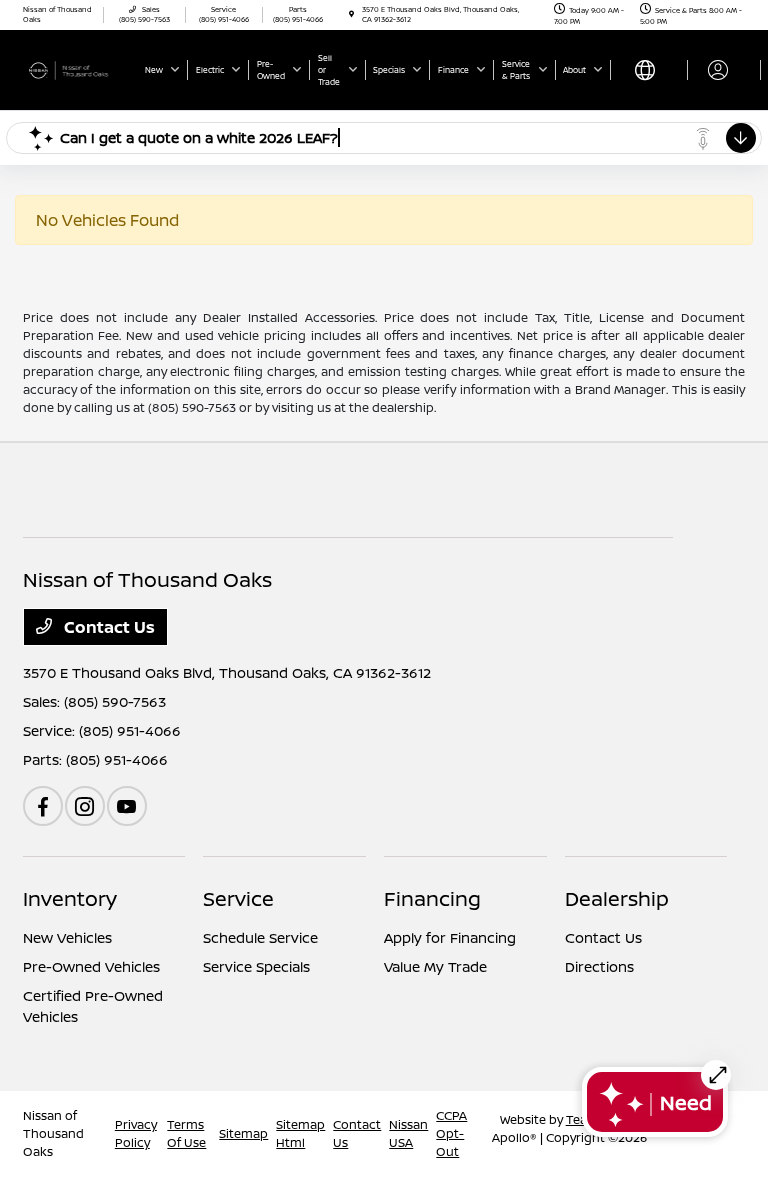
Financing (432, 898)
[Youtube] (127, 806)
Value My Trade (435, 966)
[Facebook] (43, 806)
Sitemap (243, 1133)
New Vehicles (67, 937)
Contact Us (107, 627)
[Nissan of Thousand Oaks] (77, 69)
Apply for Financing (450, 937)
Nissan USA (408, 1133)
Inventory (70, 898)
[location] (351, 14)
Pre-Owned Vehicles (91, 966)
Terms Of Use (186, 1133)
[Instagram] (85, 806)
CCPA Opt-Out (451, 1133)
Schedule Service (260, 937)
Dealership (617, 898)
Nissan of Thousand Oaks (53, 1133)
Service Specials (256, 966)
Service (238, 898)
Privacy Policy (136, 1133)
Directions (599, 966)
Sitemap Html (300, 1133)
